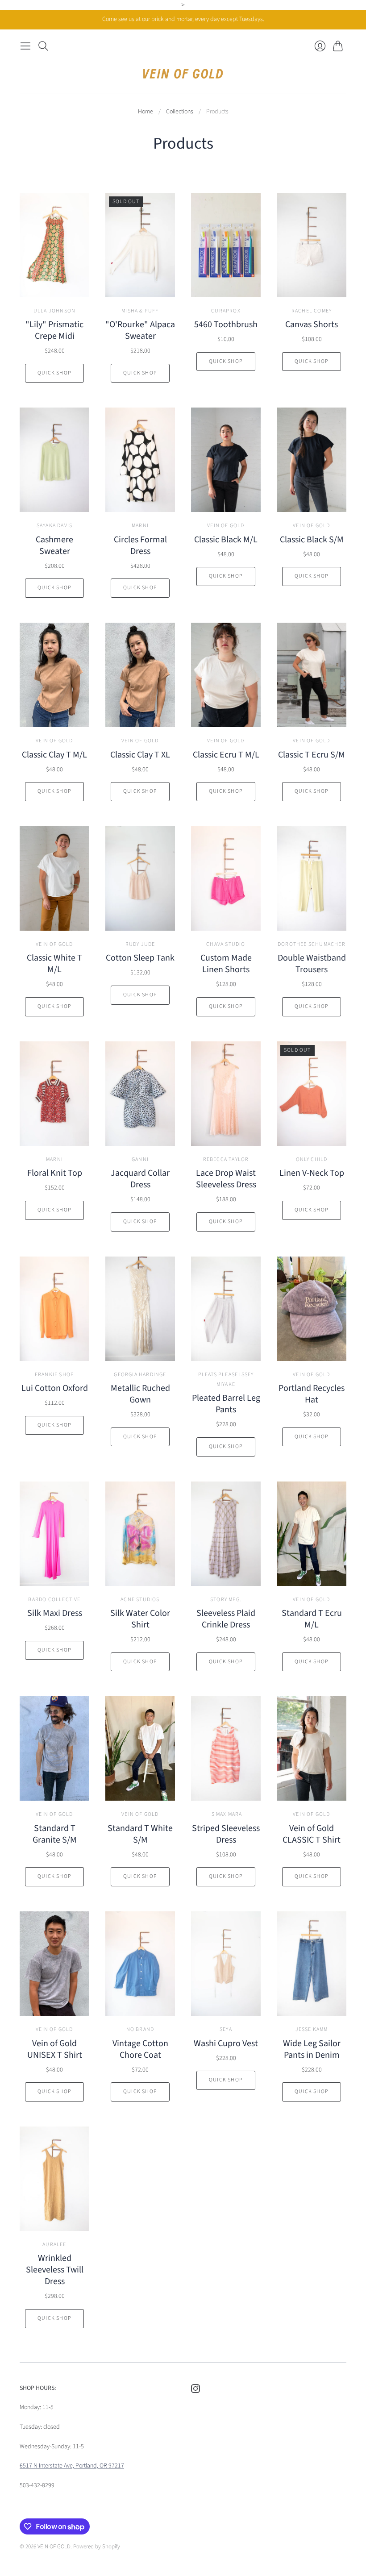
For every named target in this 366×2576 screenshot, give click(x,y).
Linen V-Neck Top (312, 1173)
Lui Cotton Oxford (55, 1388)
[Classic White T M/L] (54, 878)
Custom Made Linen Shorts (226, 964)
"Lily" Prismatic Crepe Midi (54, 330)
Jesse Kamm (312, 2029)
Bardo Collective (54, 1600)
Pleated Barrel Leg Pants (226, 1404)
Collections (180, 112)
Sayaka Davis (54, 526)
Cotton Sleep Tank (140, 958)
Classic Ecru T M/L (226, 755)
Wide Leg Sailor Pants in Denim (312, 2049)
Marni (140, 526)
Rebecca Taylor (226, 1159)
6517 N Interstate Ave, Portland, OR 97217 (72, 2466)
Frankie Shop (54, 1375)
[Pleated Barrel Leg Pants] (226, 1309)
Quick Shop (54, 373)
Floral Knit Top (55, 1173)
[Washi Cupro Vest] (226, 1964)
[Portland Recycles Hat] (312, 1309)
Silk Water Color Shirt (140, 1619)
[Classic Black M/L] (226, 460)
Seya (226, 2029)
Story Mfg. (226, 1600)
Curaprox (226, 311)
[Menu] (25, 46)
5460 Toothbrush (226, 325)
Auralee (54, 2245)
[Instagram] (195, 2391)
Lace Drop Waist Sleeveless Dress (226, 1179)
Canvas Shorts (312, 325)
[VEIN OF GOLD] (183, 74)
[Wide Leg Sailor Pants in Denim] (312, 1964)
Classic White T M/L (54, 964)
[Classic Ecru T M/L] (226, 675)
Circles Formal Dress (140, 545)
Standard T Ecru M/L (312, 1619)
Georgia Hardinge (140, 1375)
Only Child (312, 1159)
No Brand (140, 2029)
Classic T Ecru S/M (312, 755)
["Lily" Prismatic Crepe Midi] (54, 245)
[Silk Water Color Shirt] (140, 1534)
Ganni (140, 1159)
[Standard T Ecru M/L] (312, 1534)
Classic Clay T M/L (54, 755)
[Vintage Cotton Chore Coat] (140, 1964)
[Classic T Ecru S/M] (312, 675)
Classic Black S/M (312, 540)
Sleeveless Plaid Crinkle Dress (226, 1619)
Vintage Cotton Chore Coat (140, 2049)
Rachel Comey (312, 311)
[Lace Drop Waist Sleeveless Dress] (226, 1094)
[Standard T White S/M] (140, 1748)
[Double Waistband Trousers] (312, 878)
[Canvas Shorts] (312, 245)
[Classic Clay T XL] (140, 675)
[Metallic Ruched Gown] (140, 1309)
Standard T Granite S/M (55, 1834)
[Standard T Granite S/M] (54, 1748)
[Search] (43, 46)
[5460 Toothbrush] (226, 245)
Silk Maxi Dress (55, 1613)
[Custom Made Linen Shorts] (226, 878)
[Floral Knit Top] (54, 1094)
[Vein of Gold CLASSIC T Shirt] (312, 1748)
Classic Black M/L (226, 540)
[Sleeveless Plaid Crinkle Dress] (226, 1534)
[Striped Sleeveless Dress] (226, 1748)
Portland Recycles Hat (312, 1394)
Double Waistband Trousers (312, 964)
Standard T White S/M (140, 1834)
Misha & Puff (140, 311)
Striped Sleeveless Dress (226, 1834)
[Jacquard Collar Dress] (140, 1094)
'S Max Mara (226, 1814)
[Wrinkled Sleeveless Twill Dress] (54, 2179)
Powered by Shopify (97, 2547)
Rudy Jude (140, 944)
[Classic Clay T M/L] (54, 675)
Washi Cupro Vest (226, 2043)
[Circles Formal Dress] (140, 460)
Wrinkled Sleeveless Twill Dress (55, 2270)
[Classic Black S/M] (312, 460)
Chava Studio (226, 944)
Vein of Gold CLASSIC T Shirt (312, 1834)
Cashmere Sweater (54, 545)
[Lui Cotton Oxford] (54, 1309)
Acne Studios (140, 1600)
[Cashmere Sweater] (54, 460)
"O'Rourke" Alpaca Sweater (140, 330)
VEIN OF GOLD (311, 1814)
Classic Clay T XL (140, 755)
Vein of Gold (226, 526)
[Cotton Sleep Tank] (140, 878)
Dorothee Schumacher (312, 944)
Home (146, 112)
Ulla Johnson (54, 311)
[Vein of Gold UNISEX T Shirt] (54, 1964)
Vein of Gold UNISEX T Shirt (55, 2049)
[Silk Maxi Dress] (54, 1534)
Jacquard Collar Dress (140, 1179)
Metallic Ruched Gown (140, 1394)
